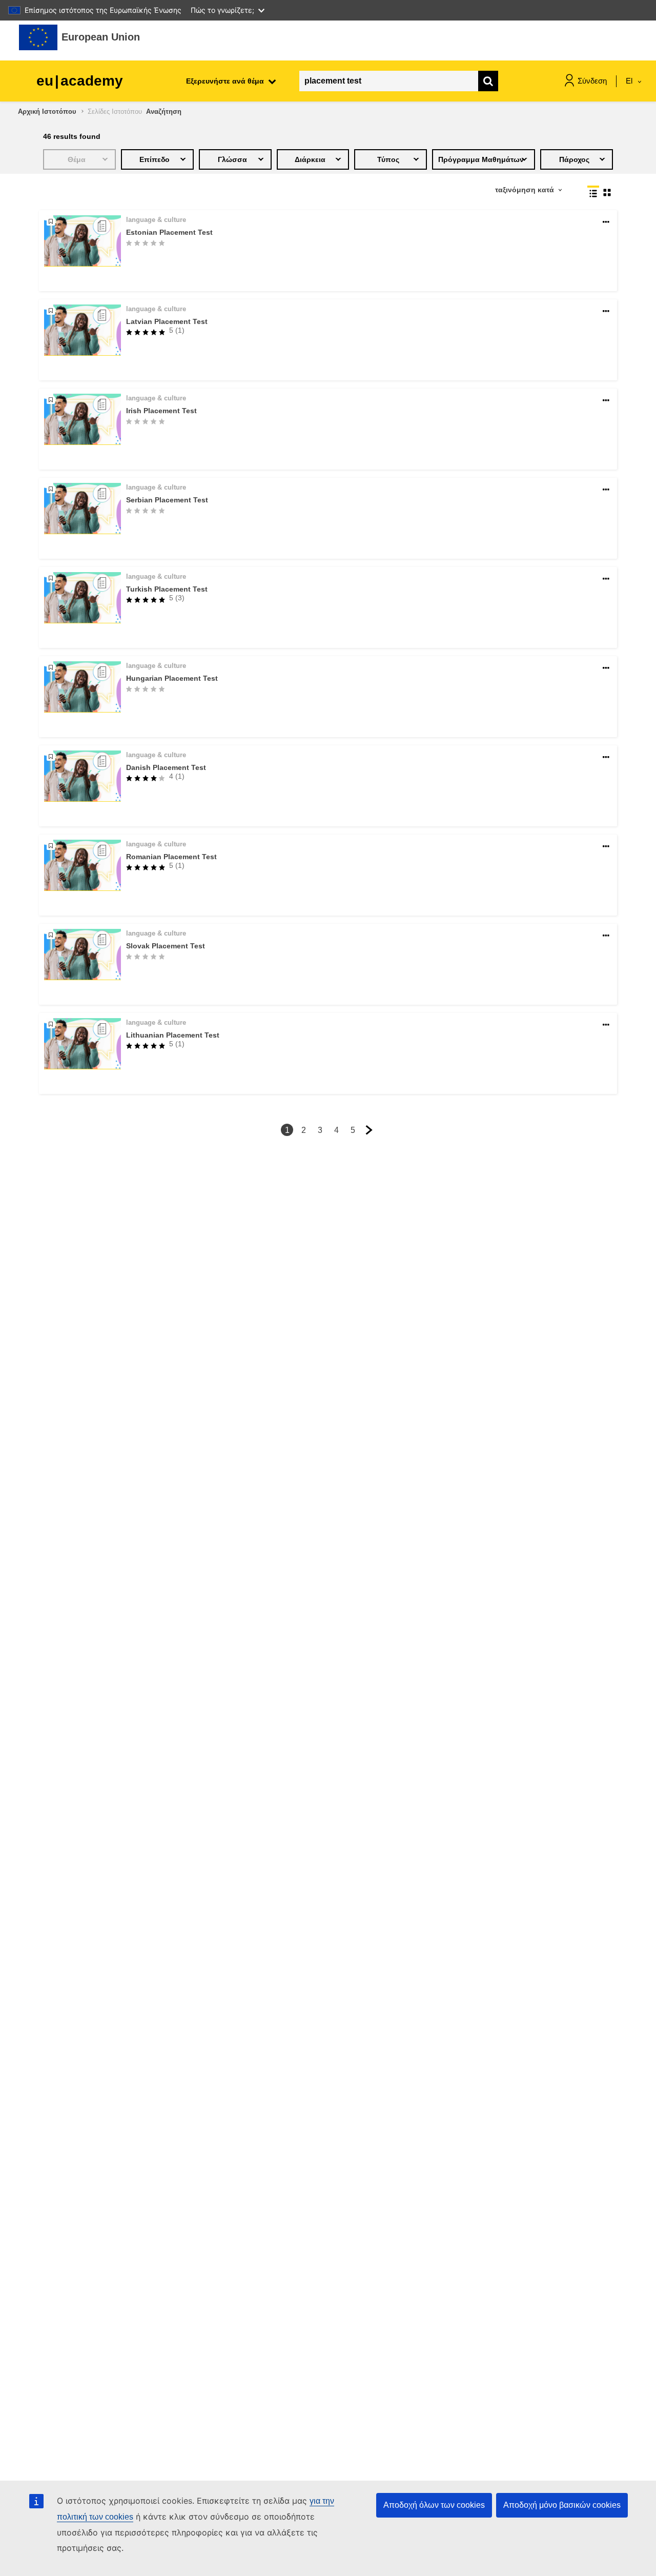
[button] (606, 222)
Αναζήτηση (164, 111)
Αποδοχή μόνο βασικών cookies (562, 2505)
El (630, 81)
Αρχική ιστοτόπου (47, 111)
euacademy (80, 81)
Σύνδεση (592, 81)
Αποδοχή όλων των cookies (434, 2505)
